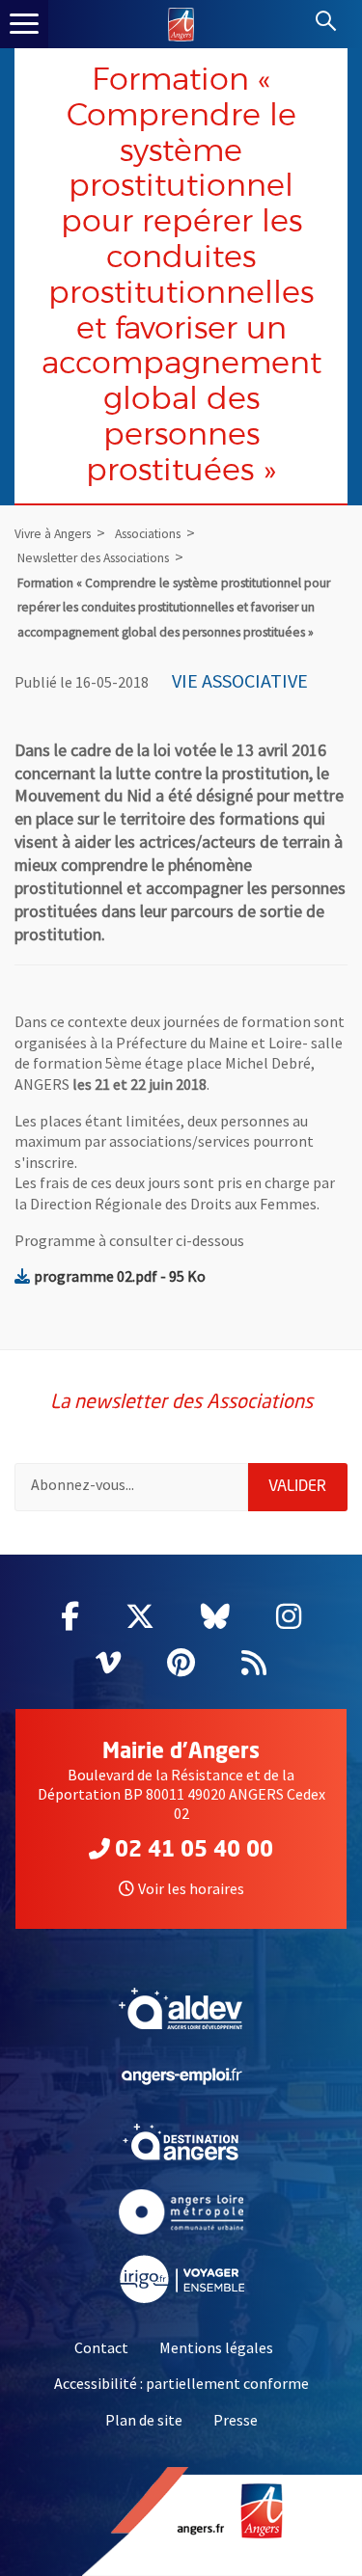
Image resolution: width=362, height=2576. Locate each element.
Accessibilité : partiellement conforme (181, 2383)
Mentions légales (216, 2347)
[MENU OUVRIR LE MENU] (24, 24)
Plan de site (144, 2420)
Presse (236, 2420)
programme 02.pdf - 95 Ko (120, 1276)
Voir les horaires (191, 1888)
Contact (101, 2347)
